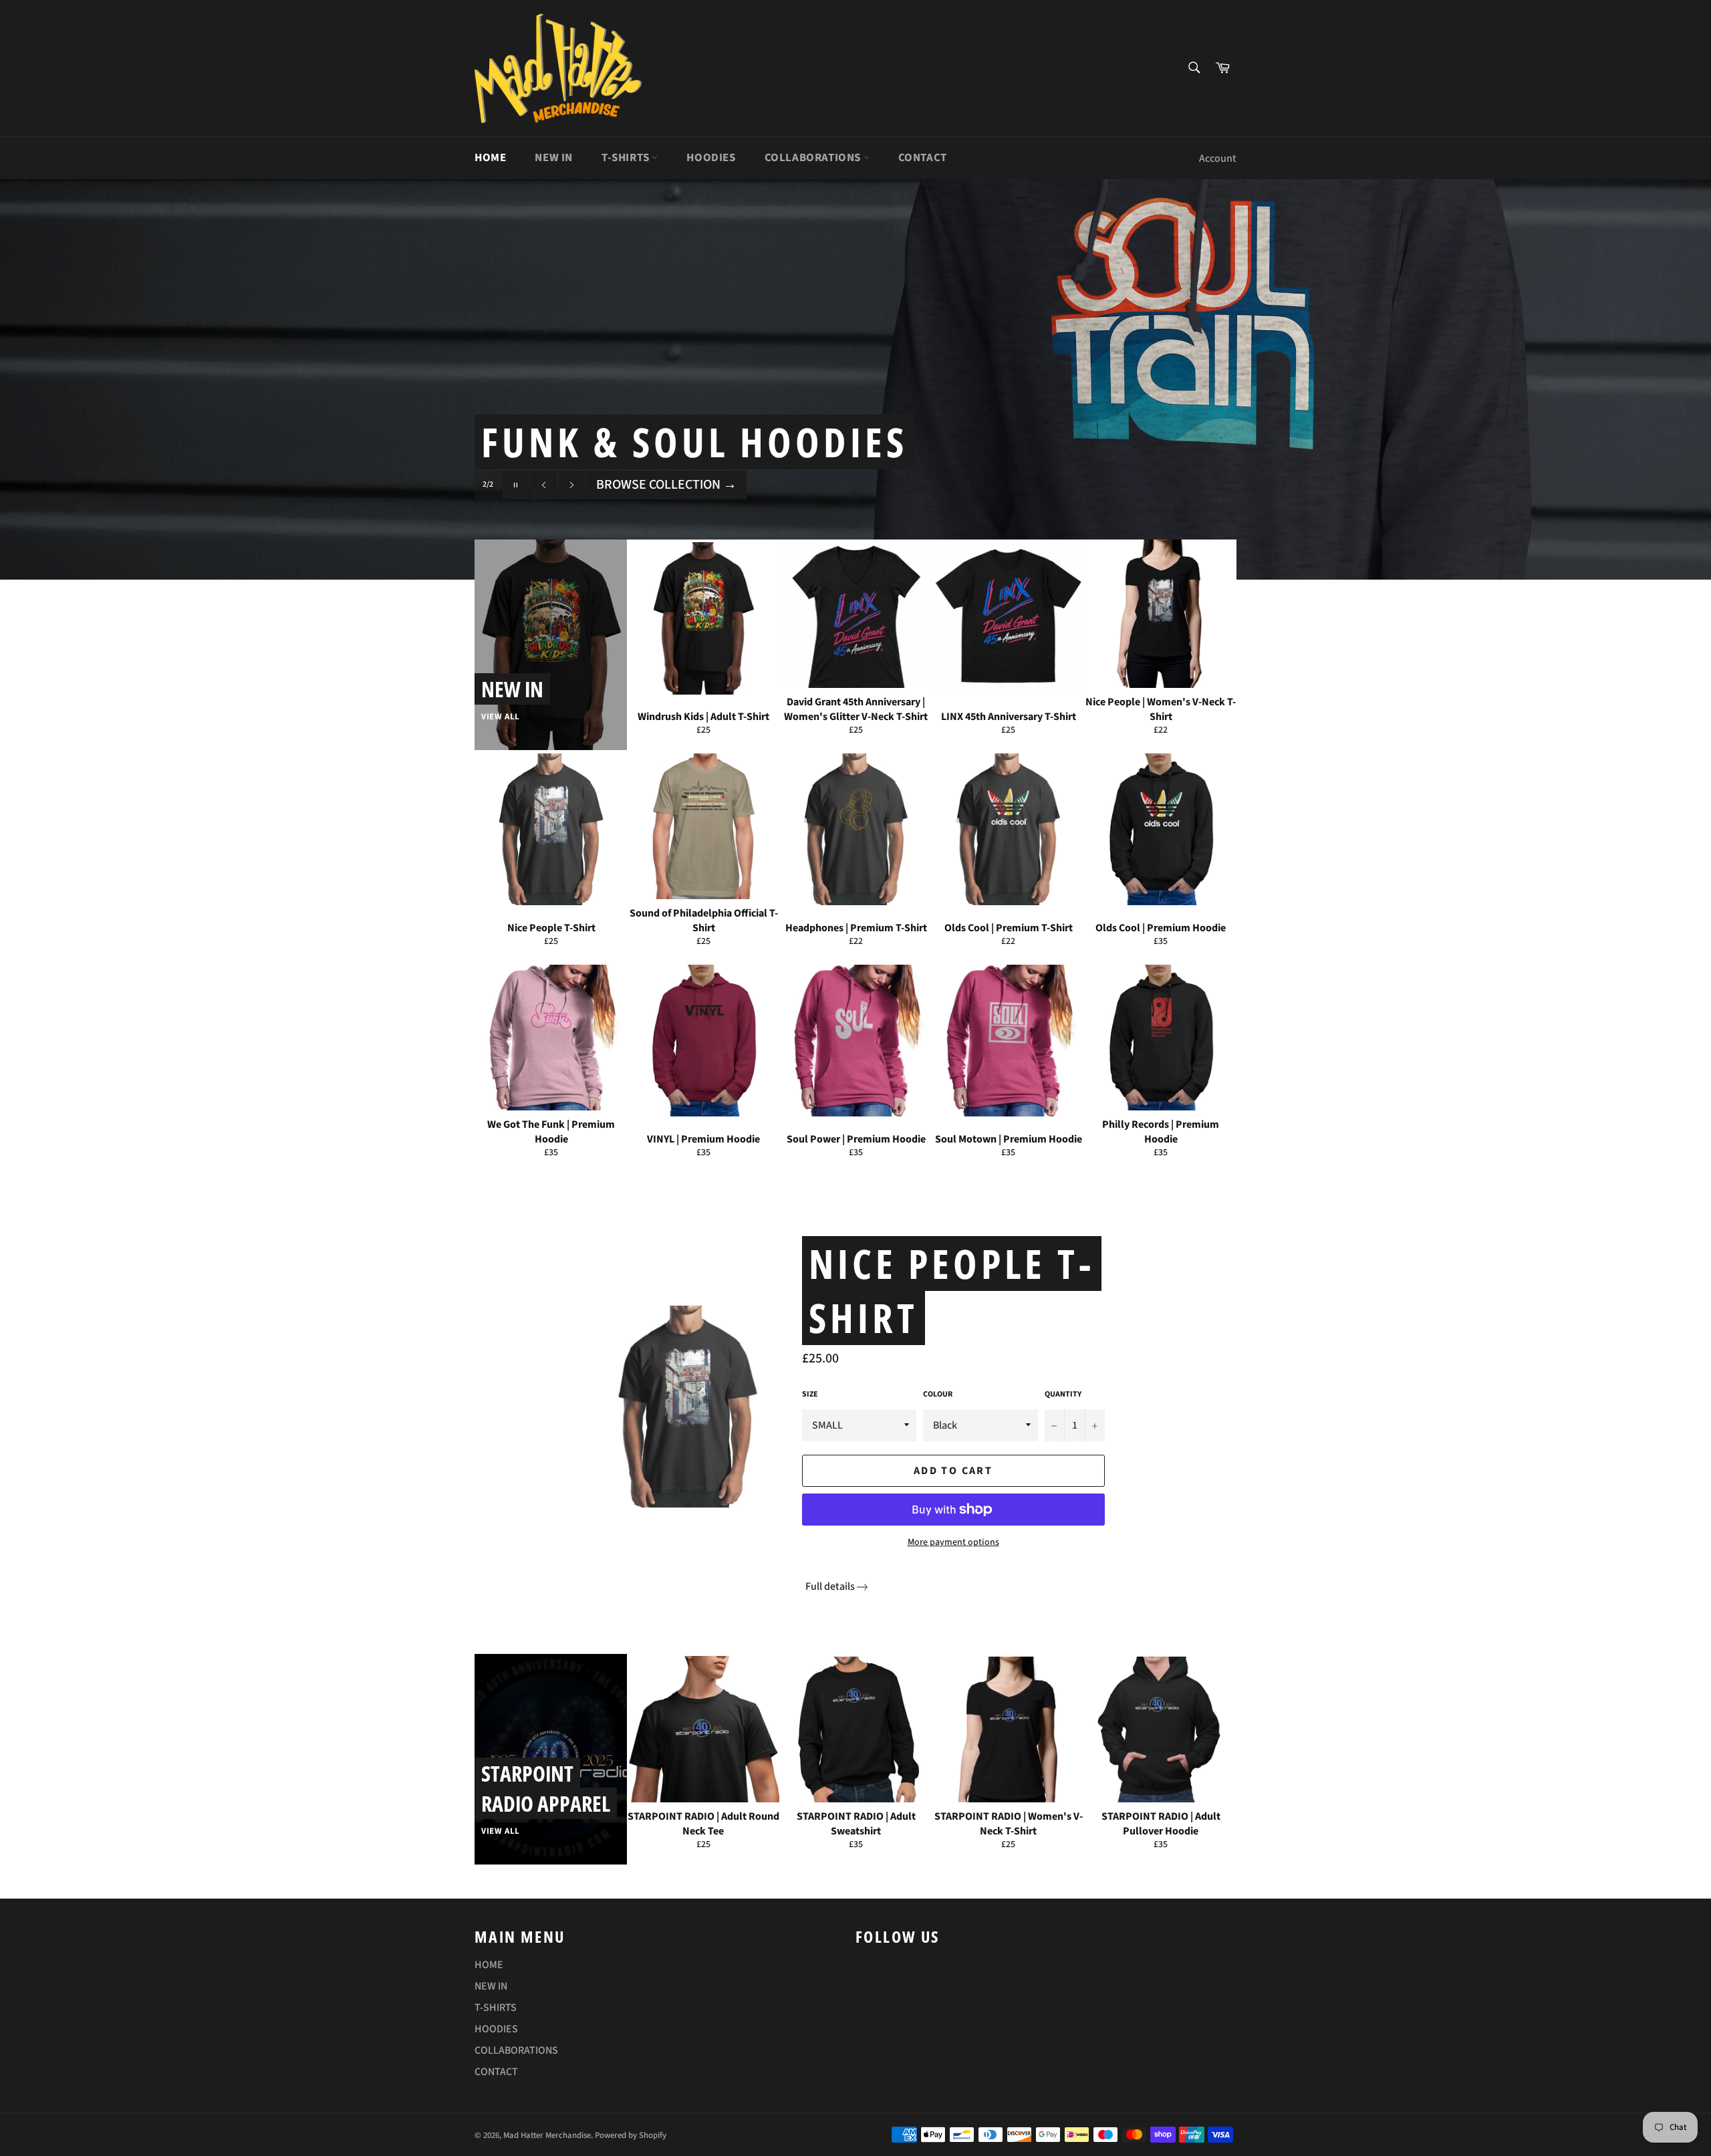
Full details (830, 1586)
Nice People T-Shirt (952, 1291)
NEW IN (554, 158)
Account (1218, 158)
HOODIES (711, 158)
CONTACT (923, 158)
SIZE (810, 1395)
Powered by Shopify (631, 2135)
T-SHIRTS (627, 158)
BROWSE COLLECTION (666, 485)
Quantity (1063, 1395)
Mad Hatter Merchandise (547, 2135)
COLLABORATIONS (814, 158)
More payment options (953, 1543)
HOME (490, 158)
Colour (938, 1395)
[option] (855, 379)
